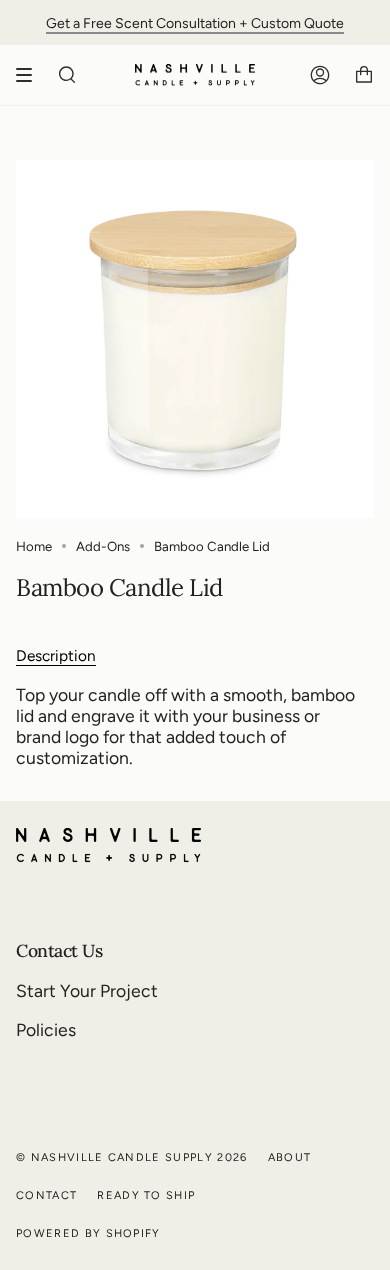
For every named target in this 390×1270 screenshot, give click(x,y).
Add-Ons (103, 546)
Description (56, 655)
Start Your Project (87, 990)
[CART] (364, 75)
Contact (46, 1195)
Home (34, 546)
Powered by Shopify (88, 1233)
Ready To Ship (146, 1195)
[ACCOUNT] (320, 75)
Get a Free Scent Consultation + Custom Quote (195, 22)
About (290, 1157)
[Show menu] (31, 75)
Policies (46, 1029)
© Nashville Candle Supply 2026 (132, 1157)
